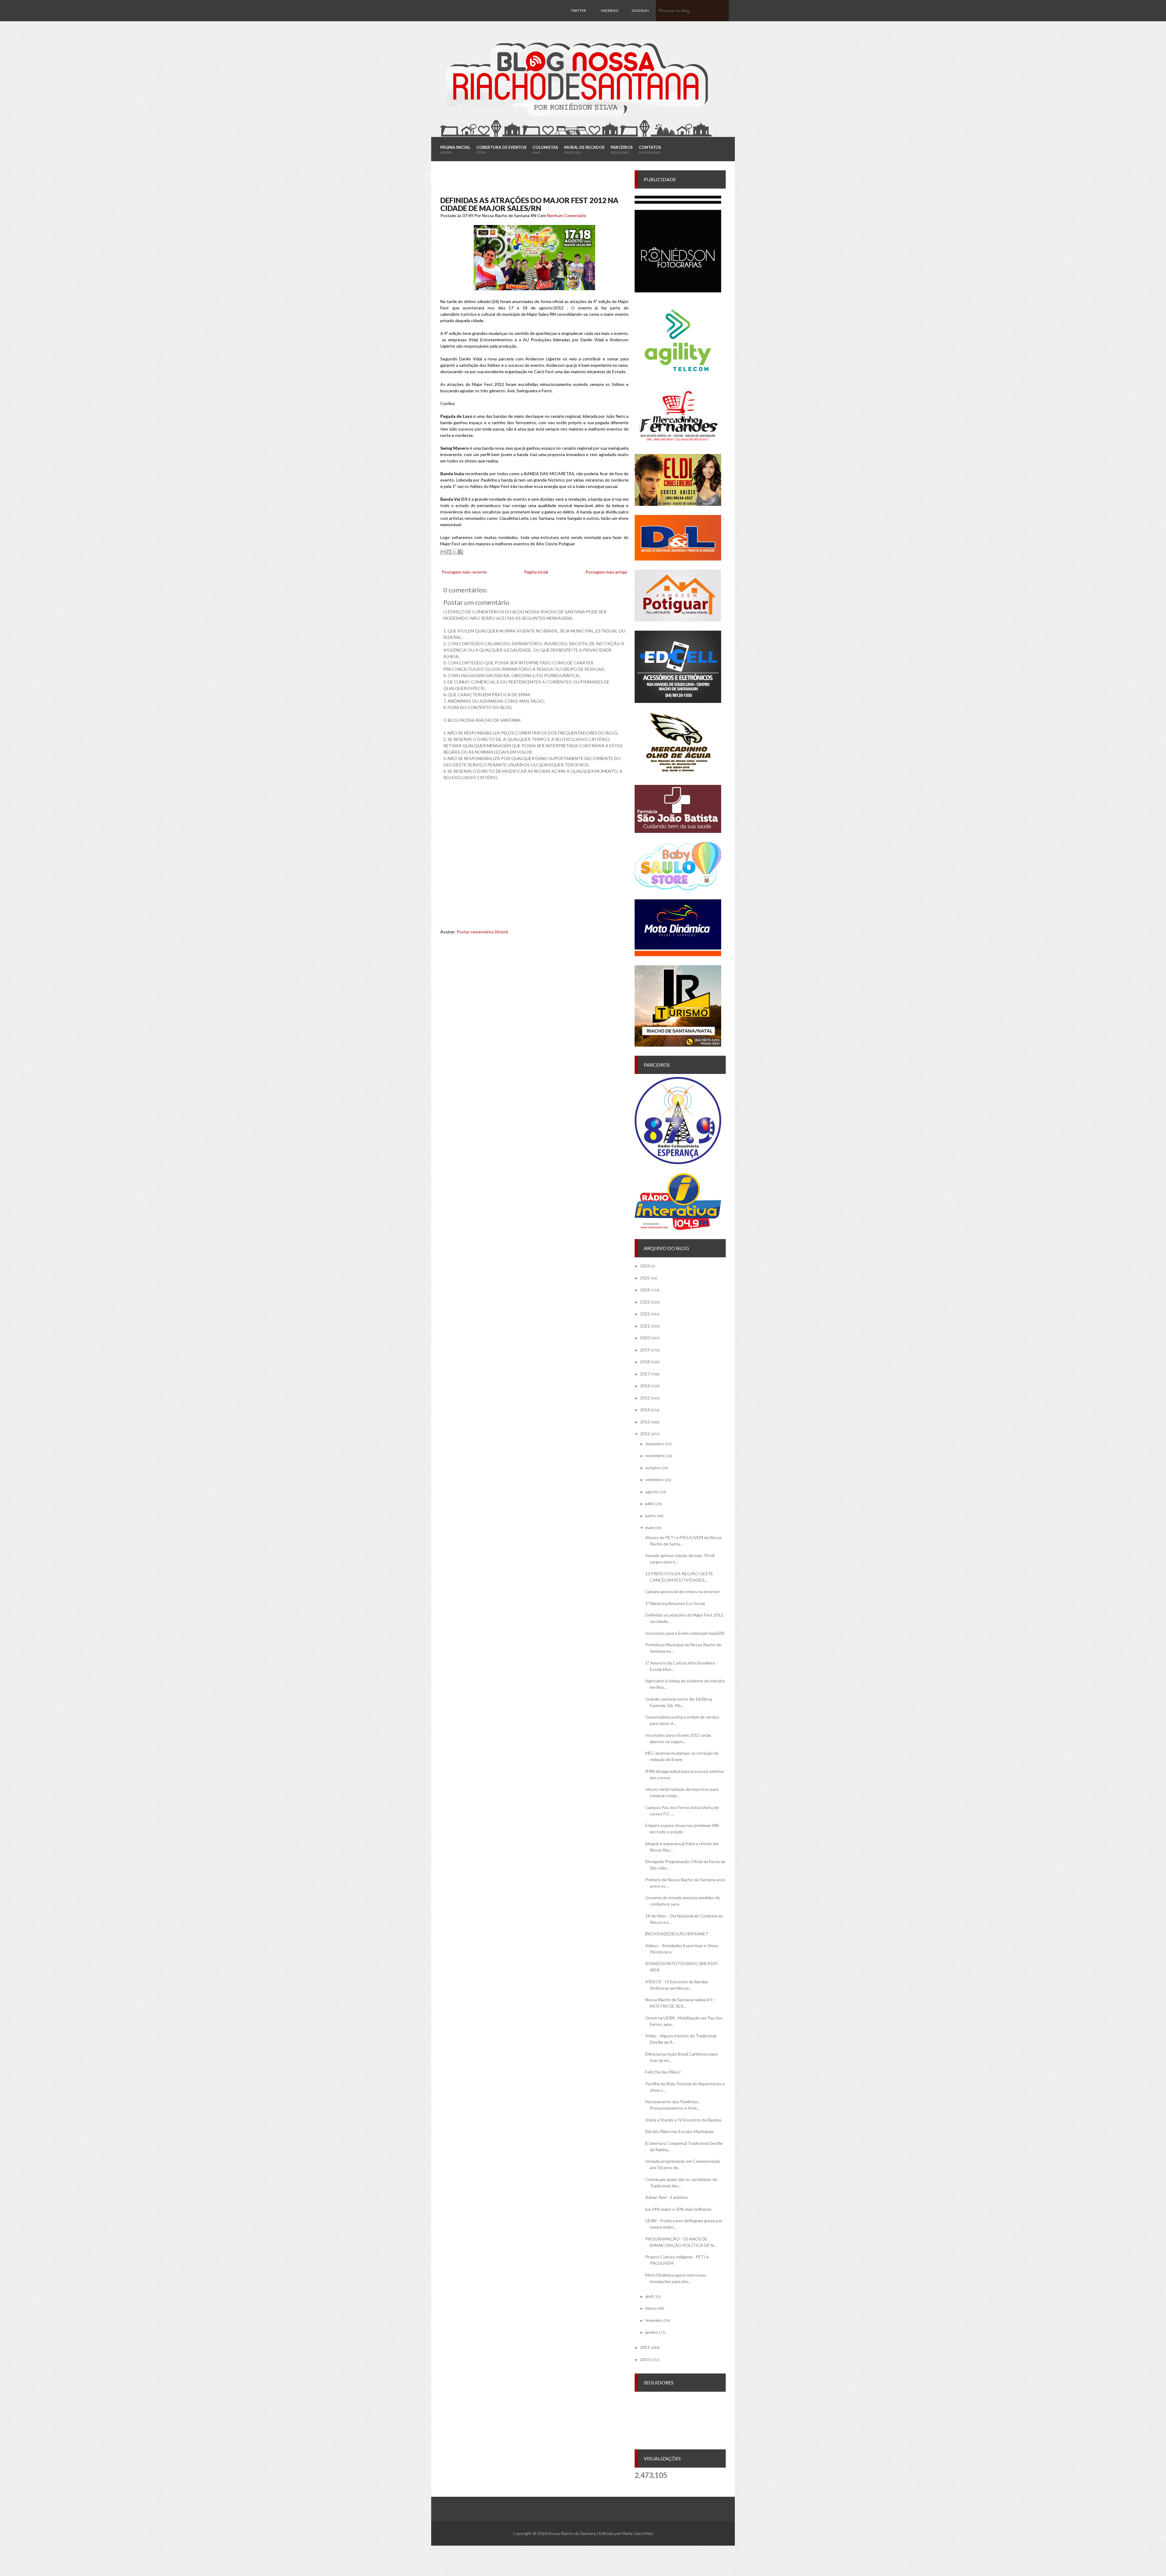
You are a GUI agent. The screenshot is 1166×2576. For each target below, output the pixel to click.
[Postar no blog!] (449, 552)
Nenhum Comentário (567, 215)
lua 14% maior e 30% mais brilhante (678, 2209)
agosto (652, 1492)
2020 (645, 1338)
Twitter (578, 10)
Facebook (610, 21)
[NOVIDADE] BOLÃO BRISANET (677, 1934)
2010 (645, 2359)
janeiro (652, 2332)
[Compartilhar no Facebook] (460, 552)
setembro (655, 1479)
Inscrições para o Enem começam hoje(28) (685, 1633)
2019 (645, 1350)
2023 (645, 1302)
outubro (653, 1468)
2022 (645, 1314)
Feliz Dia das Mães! (663, 2072)
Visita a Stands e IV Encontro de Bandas (683, 2120)
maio (650, 1527)
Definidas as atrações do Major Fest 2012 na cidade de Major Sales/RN (529, 204)
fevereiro (654, 2320)
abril (649, 2296)
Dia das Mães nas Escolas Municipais (680, 2131)
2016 (645, 1386)
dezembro (655, 1444)
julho (650, 1503)
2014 (645, 1410)
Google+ (640, 10)
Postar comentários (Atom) (482, 932)
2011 (645, 2347)
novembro (655, 1455)
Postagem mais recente (464, 572)
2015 (645, 1398)
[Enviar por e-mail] (443, 552)
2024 (645, 1290)
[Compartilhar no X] (455, 552)
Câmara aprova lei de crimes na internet (682, 1591)
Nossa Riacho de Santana (572, 2533)
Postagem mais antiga (606, 572)
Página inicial (536, 572)
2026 (645, 1266)
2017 (645, 1374)
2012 (645, 1434)
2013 (645, 1422)
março (651, 2308)
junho (651, 1516)
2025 (645, 1278)
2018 (645, 1362)
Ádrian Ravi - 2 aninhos (667, 2197)
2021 (645, 1326)
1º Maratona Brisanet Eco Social (675, 1603)
